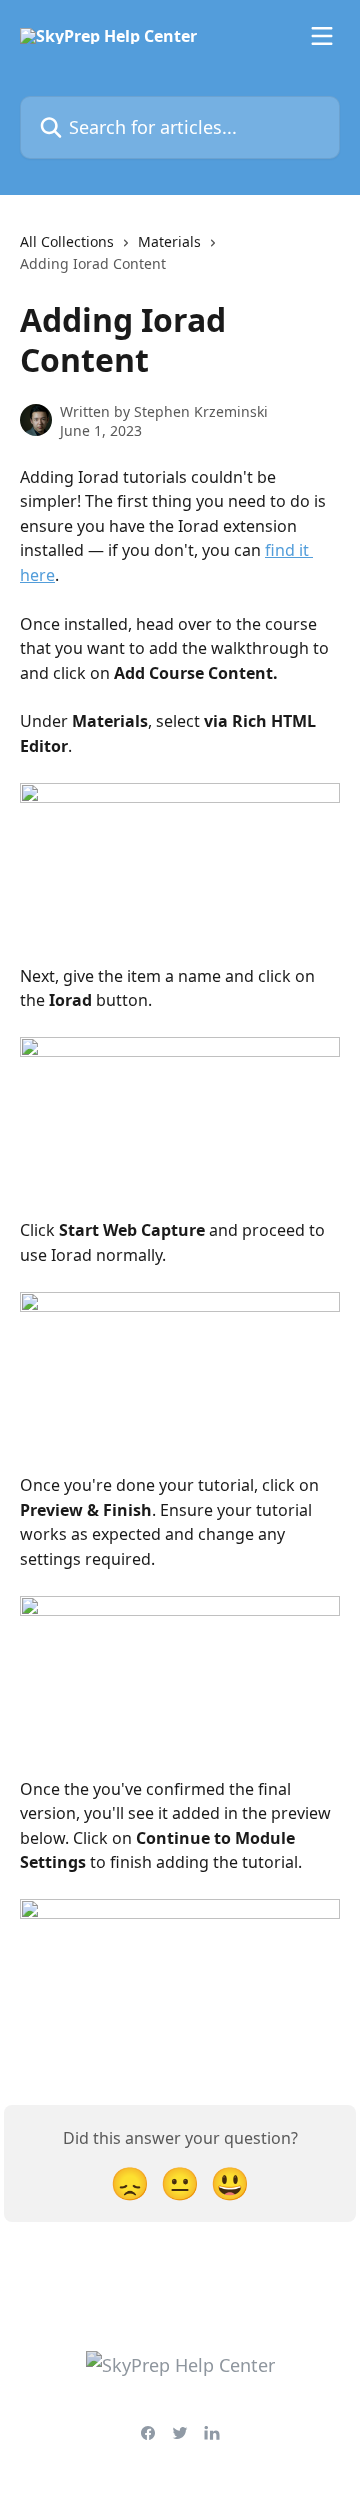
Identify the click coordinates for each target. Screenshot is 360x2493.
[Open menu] (322, 36)
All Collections (67, 241)
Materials (169, 241)
